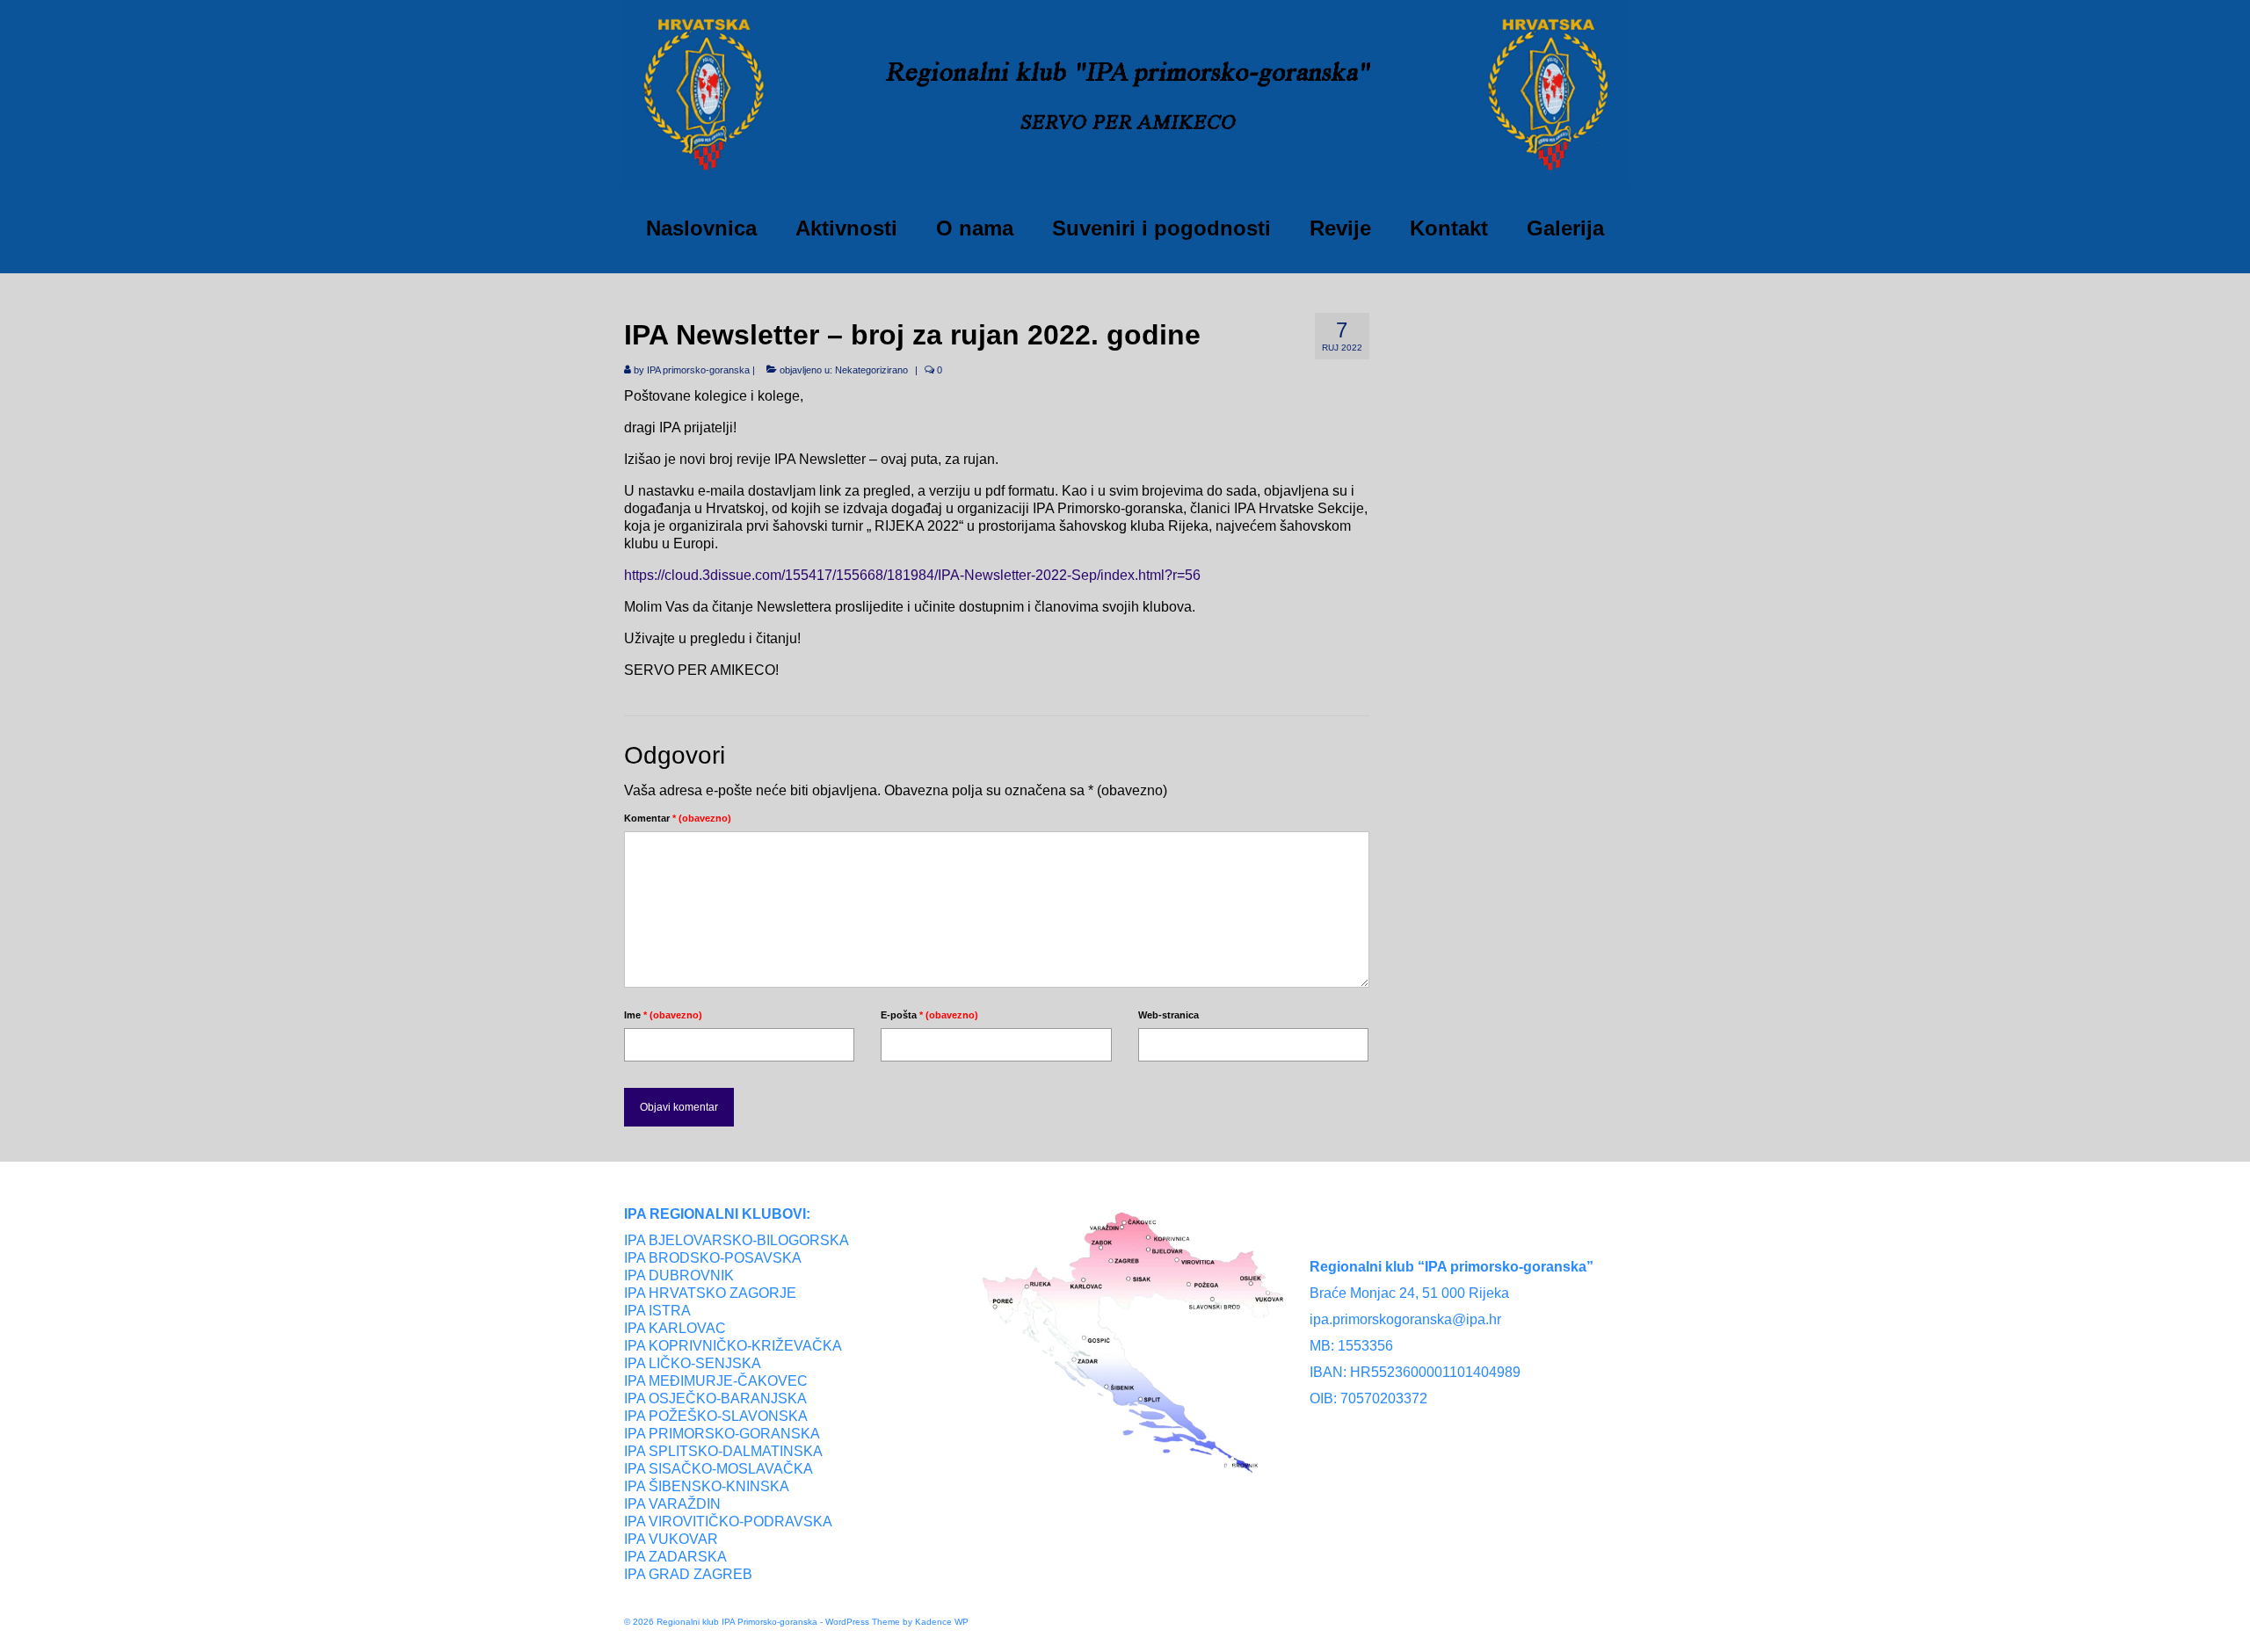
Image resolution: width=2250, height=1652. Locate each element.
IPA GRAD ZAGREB (688, 1574)
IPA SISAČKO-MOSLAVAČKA (719, 1469)
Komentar (678, 818)
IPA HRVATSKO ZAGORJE (710, 1293)
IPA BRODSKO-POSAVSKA (713, 1258)
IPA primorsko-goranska (698, 370)
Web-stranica (1169, 1015)
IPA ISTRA (657, 1311)
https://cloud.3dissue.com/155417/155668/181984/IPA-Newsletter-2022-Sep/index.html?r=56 (912, 575)
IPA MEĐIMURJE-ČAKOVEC (716, 1381)
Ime (663, 1015)
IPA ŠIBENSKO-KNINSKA (707, 1486)
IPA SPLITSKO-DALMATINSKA (723, 1451)
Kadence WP (942, 1622)
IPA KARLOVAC (675, 1328)
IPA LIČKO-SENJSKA (693, 1363)
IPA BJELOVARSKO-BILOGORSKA (737, 1240)
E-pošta (929, 1015)
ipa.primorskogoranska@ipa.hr (1405, 1319)
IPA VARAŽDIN (672, 1504)
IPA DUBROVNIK (679, 1275)
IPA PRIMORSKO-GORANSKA (722, 1434)
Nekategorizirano (871, 370)
